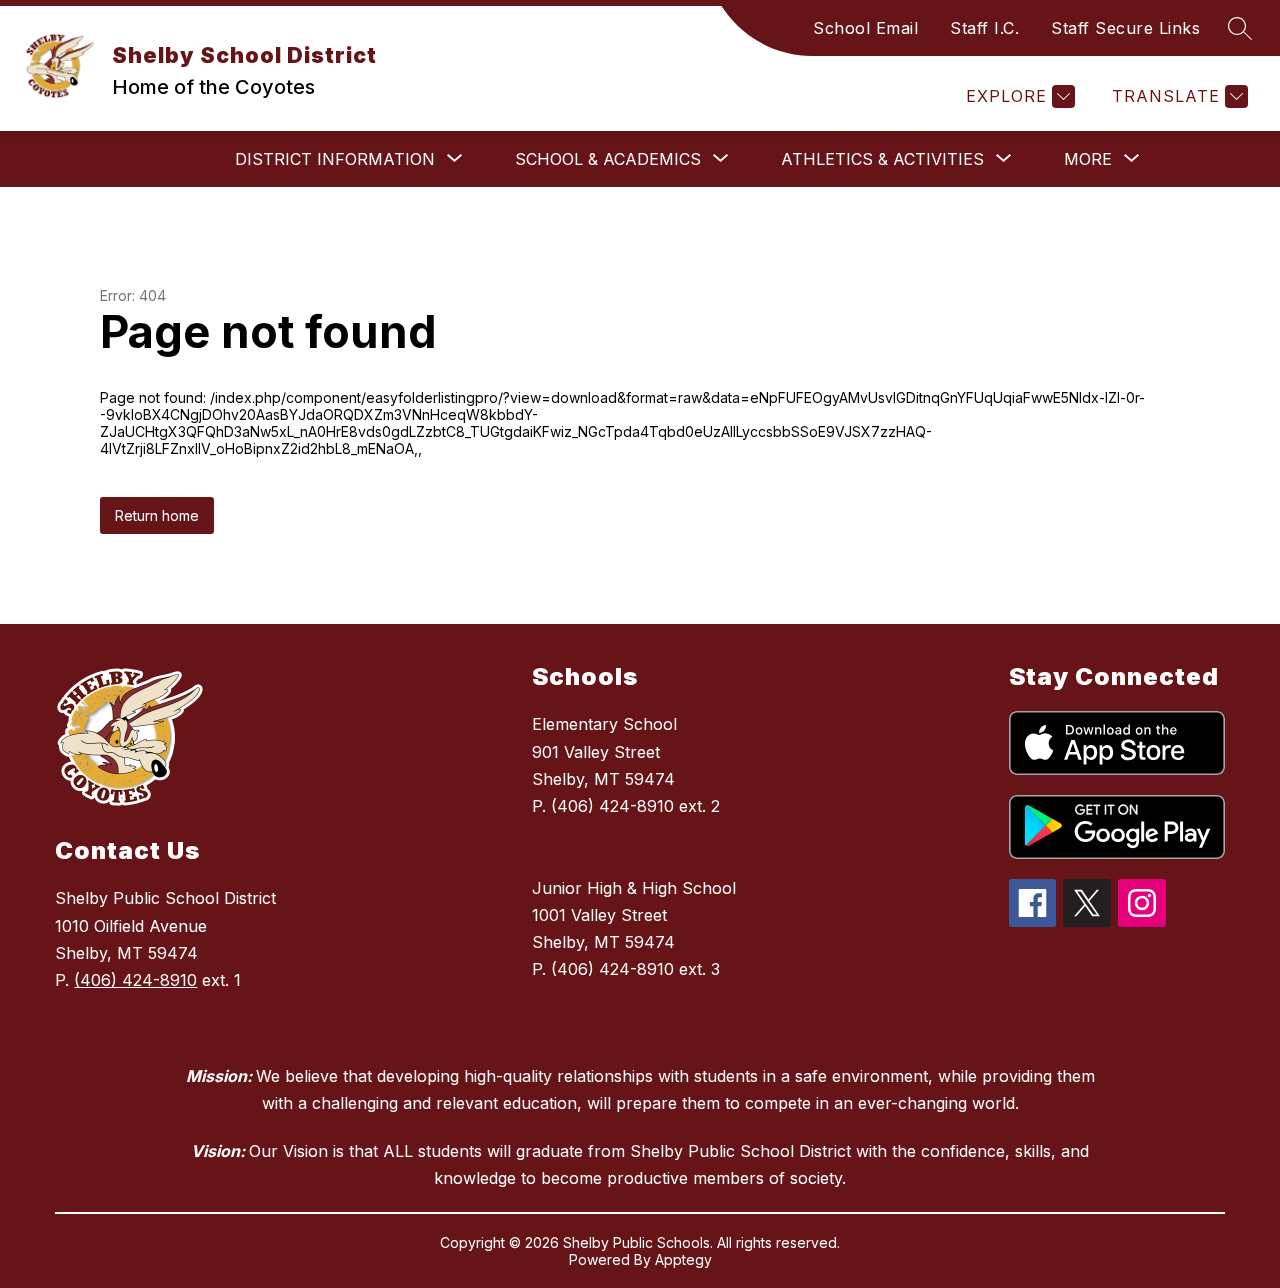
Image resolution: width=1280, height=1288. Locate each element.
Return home (157, 515)
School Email (865, 28)
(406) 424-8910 (135, 980)
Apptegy (683, 1259)
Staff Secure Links (1125, 28)
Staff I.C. (984, 28)
